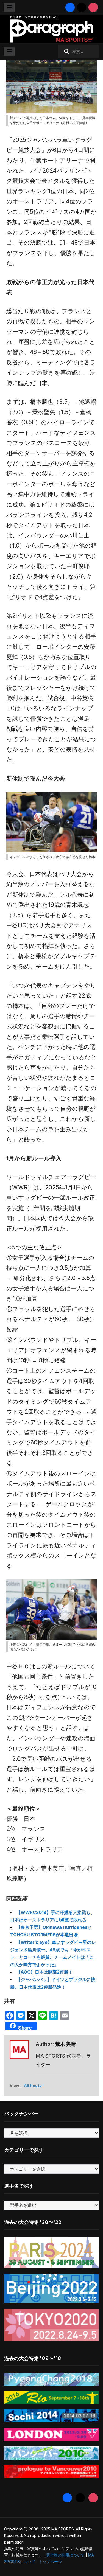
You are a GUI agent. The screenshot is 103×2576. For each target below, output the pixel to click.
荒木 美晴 (65, 2044)
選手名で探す (19, 2186)
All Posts (33, 2085)
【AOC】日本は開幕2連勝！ (44, 1972)
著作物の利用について (65, 2555)
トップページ (50, 2562)
